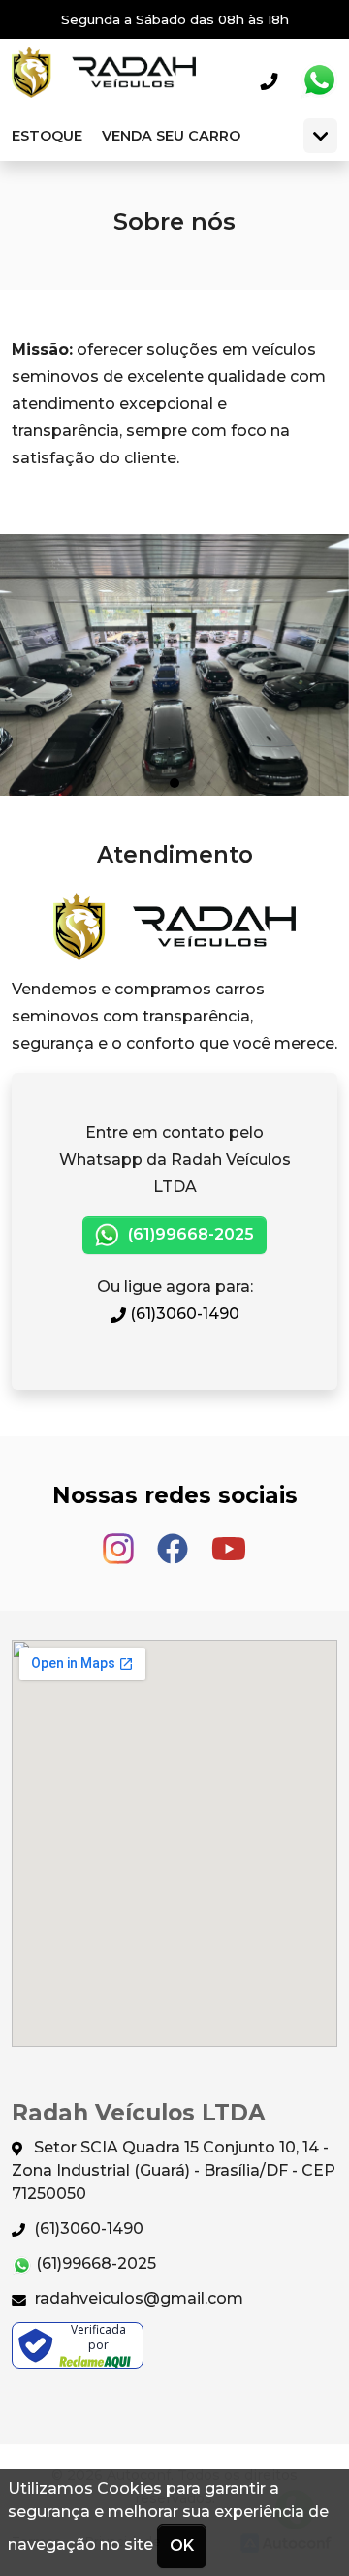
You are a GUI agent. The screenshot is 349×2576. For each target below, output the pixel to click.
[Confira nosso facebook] (174, 1539)
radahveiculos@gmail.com (137, 2298)
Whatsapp (319, 80)
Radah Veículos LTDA (104, 80)
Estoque (47, 136)
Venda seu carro (171, 136)
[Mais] (320, 136)
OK (182, 2545)
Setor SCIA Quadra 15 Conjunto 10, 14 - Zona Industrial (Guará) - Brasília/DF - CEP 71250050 (174, 2170)
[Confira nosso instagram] (120, 1539)
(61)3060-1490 (183, 1314)
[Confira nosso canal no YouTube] (229, 1539)
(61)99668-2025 (189, 1234)
